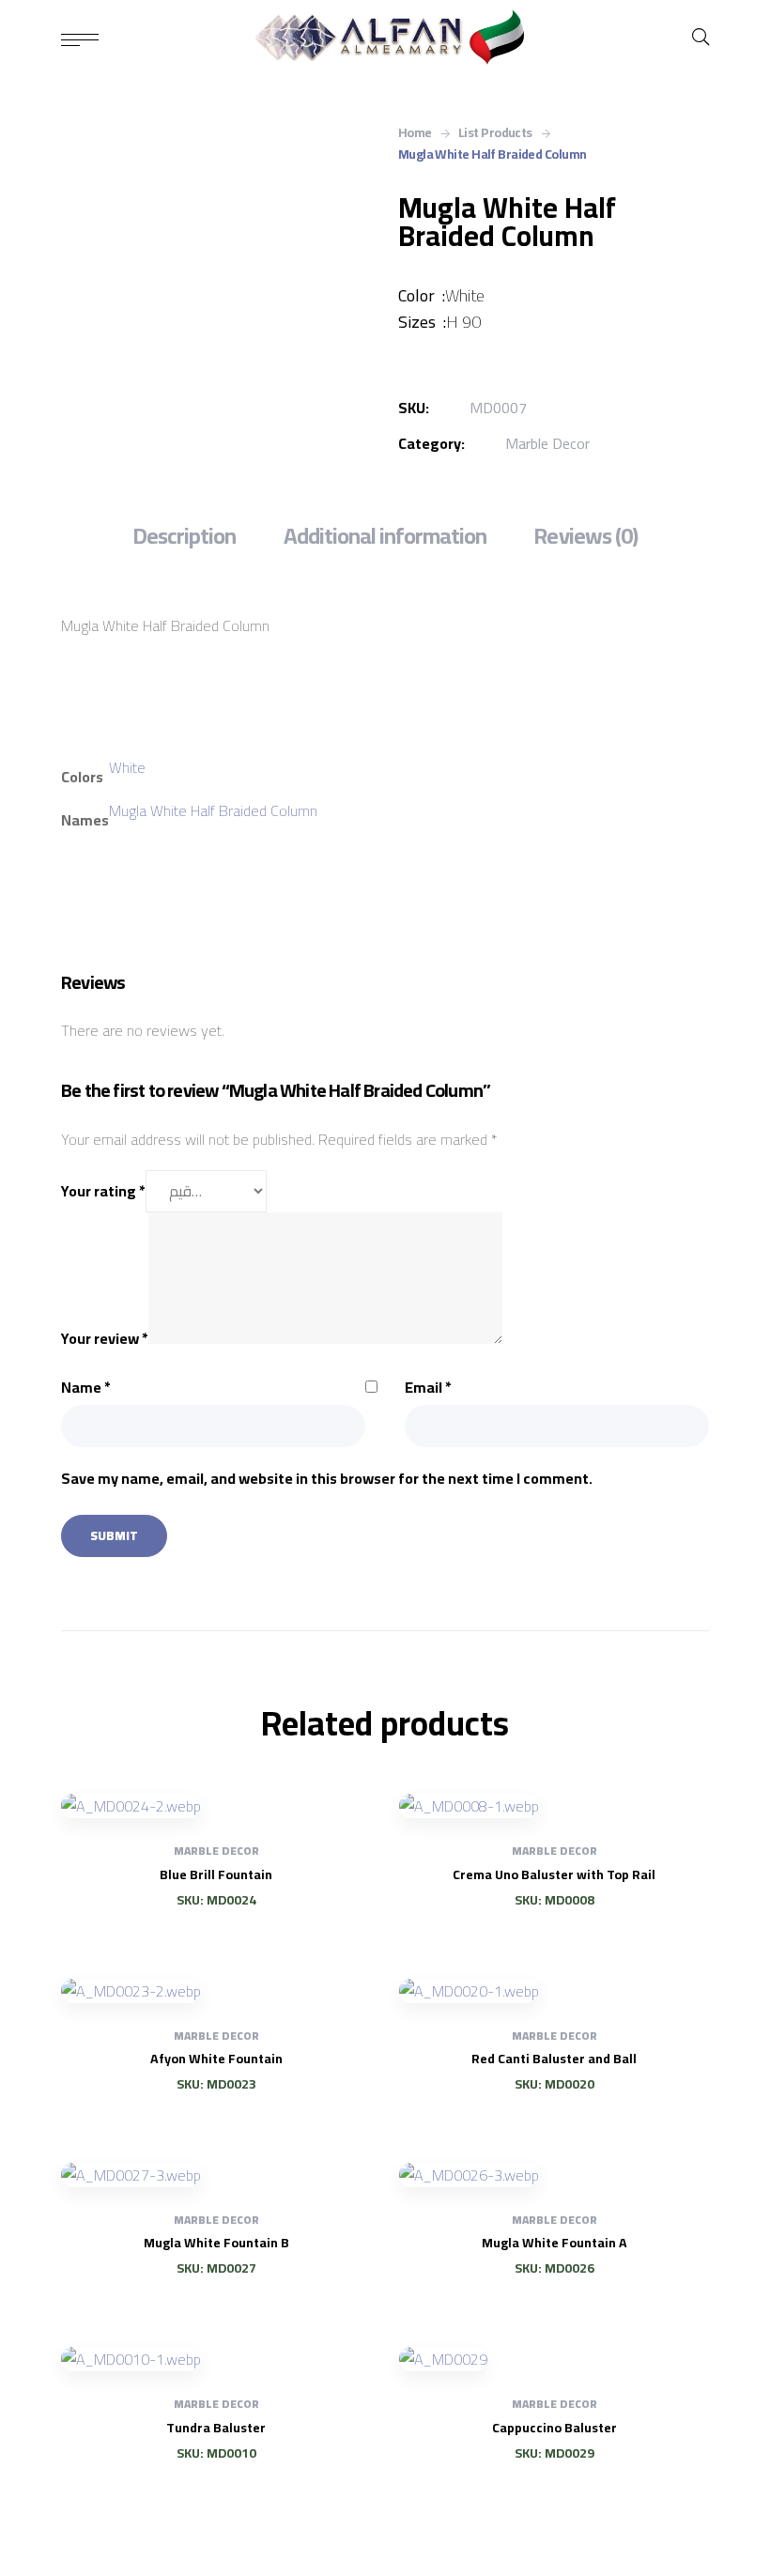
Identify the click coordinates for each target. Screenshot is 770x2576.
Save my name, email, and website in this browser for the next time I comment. (327, 1478)
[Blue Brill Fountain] (216, 1805)
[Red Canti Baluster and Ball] (554, 1990)
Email (428, 1387)
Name (86, 1387)
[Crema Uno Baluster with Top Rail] (554, 1805)
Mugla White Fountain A (554, 2243)
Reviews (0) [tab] (585, 536)
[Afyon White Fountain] (216, 1990)
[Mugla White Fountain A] (554, 2174)
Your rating (103, 1191)
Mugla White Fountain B (216, 2243)
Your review (105, 1338)
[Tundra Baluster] (216, 2358)
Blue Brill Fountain (216, 1874)
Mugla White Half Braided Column (213, 810)
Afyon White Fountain (216, 2059)
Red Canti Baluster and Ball (554, 2059)
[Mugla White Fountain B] (216, 2174)
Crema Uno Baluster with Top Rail (554, 1874)
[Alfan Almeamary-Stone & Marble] (385, 38)
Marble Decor (547, 443)
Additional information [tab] (385, 536)
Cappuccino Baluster (554, 2428)
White (127, 767)
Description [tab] (184, 536)
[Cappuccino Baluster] (554, 2358)
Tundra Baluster (216, 2428)
